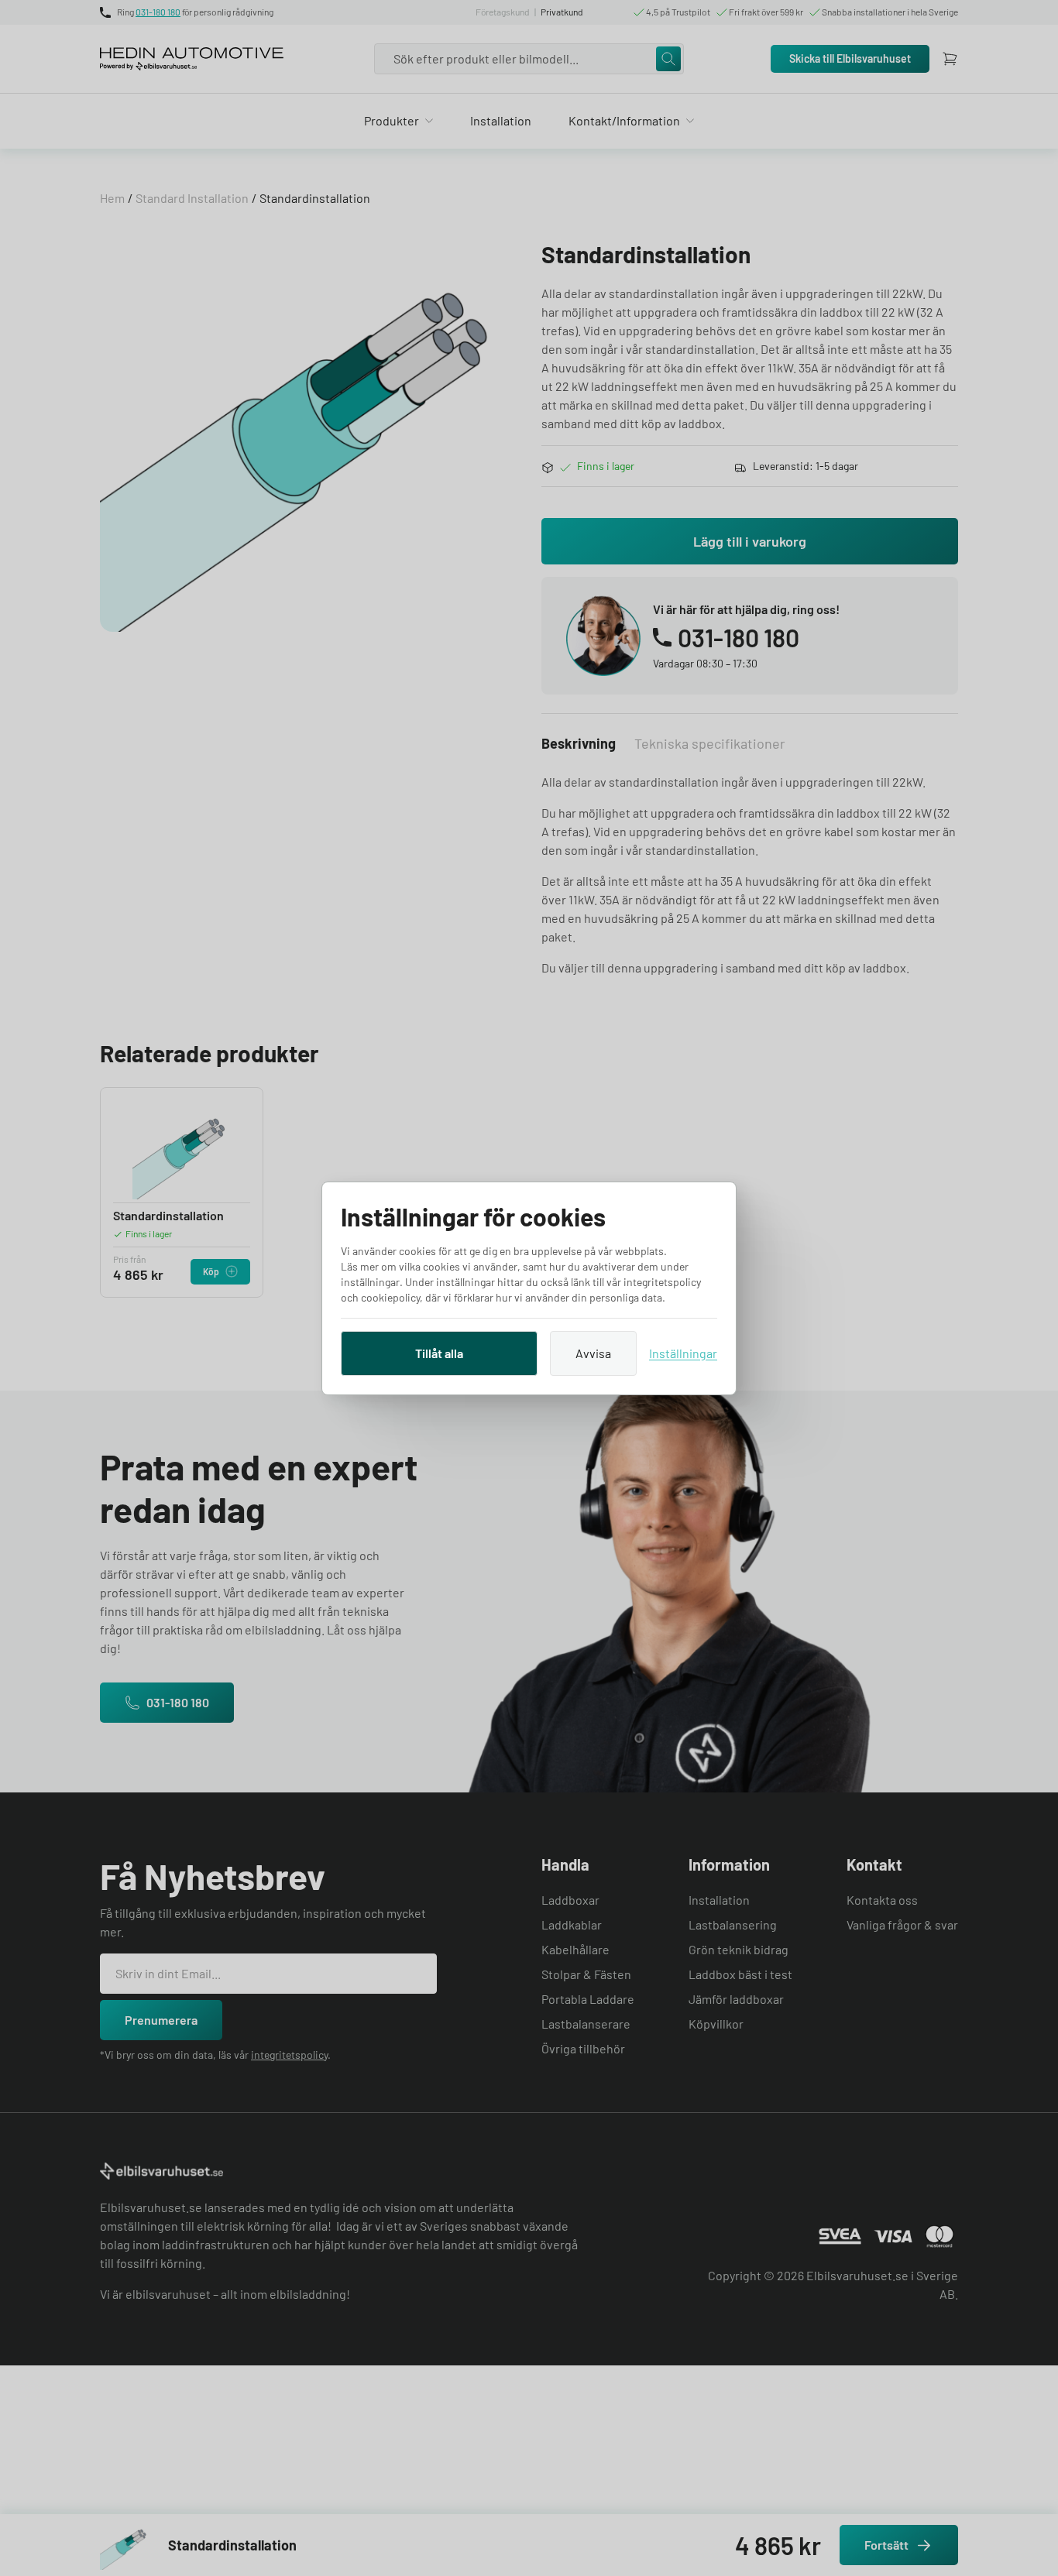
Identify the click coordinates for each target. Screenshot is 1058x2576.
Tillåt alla (439, 1353)
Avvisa (593, 1353)
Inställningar (683, 1353)
